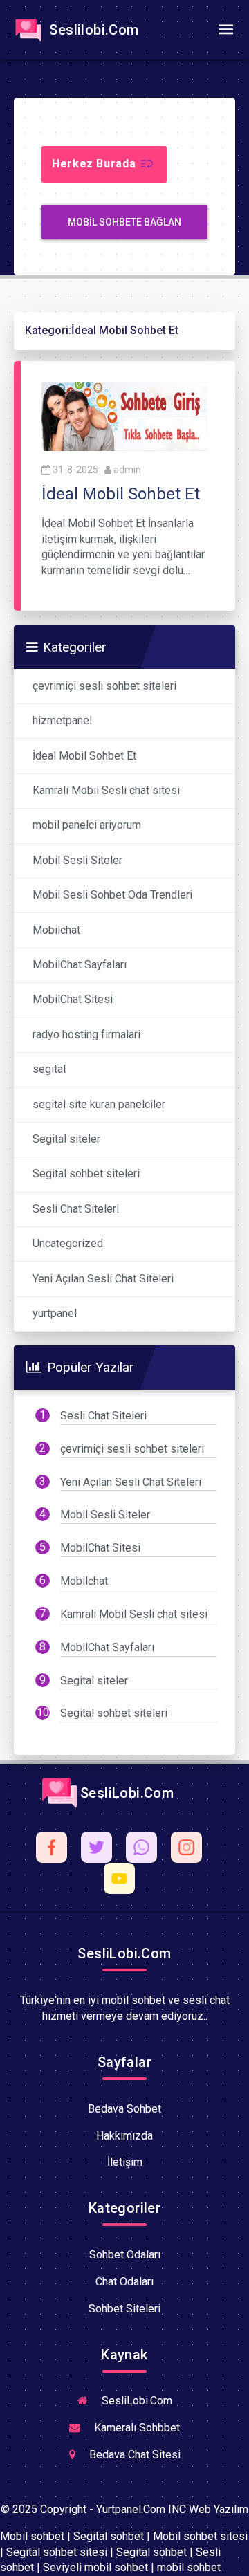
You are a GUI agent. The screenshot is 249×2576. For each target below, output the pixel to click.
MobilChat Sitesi (73, 999)
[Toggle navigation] (225, 30)
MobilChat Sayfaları (80, 965)
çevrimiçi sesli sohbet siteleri (104, 686)
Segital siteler (66, 1139)
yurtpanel (55, 1313)
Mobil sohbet (32, 2536)
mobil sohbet (189, 2567)
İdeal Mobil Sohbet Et (84, 756)
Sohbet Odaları (125, 2255)
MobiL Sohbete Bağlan (124, 222)
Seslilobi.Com (92, 30)
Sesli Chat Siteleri (76, 1209)
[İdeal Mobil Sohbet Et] (124, 415)
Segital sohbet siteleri (86, 1174)
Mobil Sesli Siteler (77, 860)
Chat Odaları (124, 2282)
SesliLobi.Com (126, 1793)
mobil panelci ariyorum (87, 825)
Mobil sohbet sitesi (200, 2536)
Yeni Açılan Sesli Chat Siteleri (103, 1279)
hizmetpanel (62, 720)
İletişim (125, 2162)
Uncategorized (68, 1243)
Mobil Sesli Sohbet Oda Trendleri (112, 895)
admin (127, 470)
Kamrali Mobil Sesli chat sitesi (106, 790)
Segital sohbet (109, 2536)
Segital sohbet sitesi (57, 2552)
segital (49, 1069)
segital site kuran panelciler (99, 1104)
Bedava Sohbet (124, 2109)
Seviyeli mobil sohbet (95, 2567)
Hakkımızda (124, 2136)
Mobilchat (56, 930)
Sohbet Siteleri (124, 2309)
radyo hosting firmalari (86, 1034)
